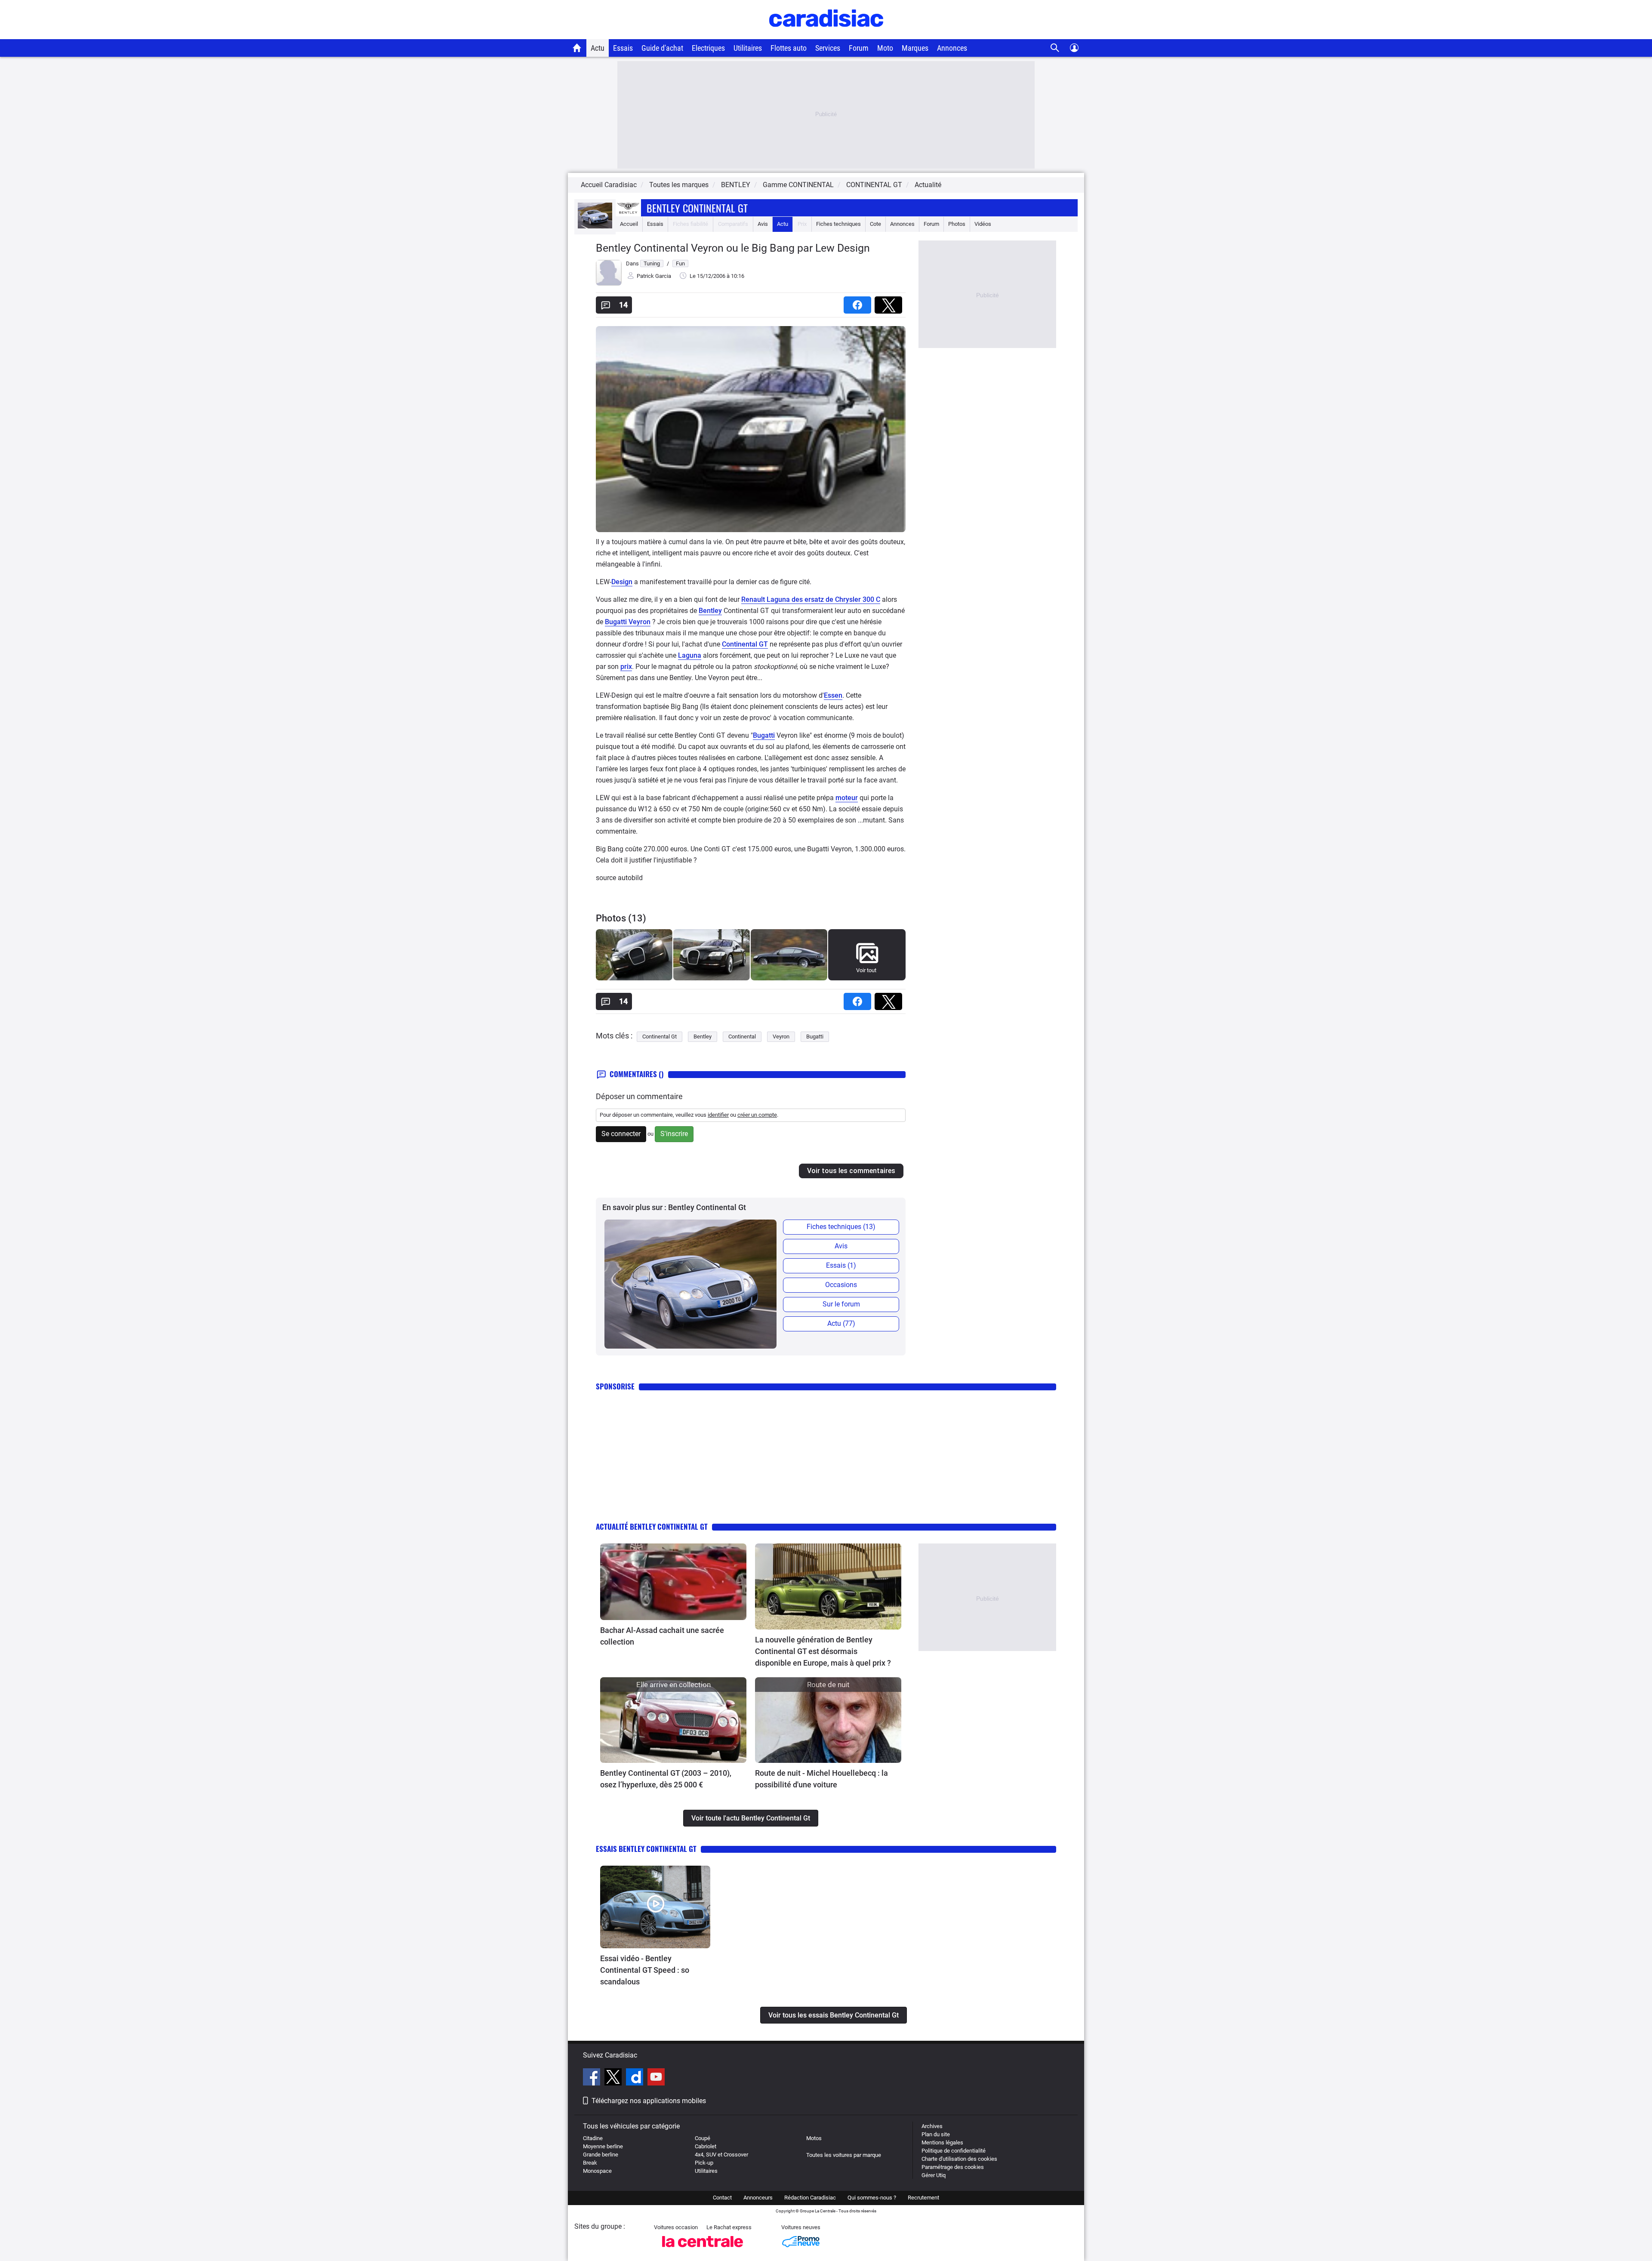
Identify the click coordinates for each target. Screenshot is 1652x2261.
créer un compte (757, 1115)
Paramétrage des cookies (953, 2167)
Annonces (952, 48)
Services (828, 48)
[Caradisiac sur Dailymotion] (636, 2078)
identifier (718, 1115)
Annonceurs (758, 2198)
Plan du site (936, 2134)
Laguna (690, 655)
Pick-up (704, 2163)
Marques (915, 48)
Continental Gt (660, 1037)
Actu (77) (841, 1323)
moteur (847, 798)
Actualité (928, 185)
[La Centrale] (703, 2250)
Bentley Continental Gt (697, 208)
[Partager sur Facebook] (859, 302)
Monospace (597, 2171)
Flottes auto (789, 48)
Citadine (593, 2138)
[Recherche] (1055, 48)
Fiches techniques (838, 224)
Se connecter (621, 1134)
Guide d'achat (662, 48)
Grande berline (601, 2155)
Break (590, 2163)
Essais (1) (841, 1265)
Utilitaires (748, 48)
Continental (742, 1037)
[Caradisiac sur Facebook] (593, 2078)
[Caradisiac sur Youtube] (656, 2078)
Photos (957, 224)
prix (626, 667)
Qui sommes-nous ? (872, 2198)
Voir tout (866, 970)
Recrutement (923, 2198)
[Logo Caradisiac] (826, 35)
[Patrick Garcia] (609, 284)
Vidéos (983, 224)
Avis (763, 224)
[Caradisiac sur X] (614, 2078)
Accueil (629, 224)
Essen (833, 695)
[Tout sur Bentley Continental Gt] (595, 226)
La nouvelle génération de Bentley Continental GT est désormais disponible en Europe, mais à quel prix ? (823, 1651)
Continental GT (745, 644)
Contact (722, 2198)
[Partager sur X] (890, 302)
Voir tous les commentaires (851, 1171)
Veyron (781, 1037)
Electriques (708, 48)
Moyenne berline (603, 2146)
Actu (598, 48)
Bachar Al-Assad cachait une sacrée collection (662, 1636)
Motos (814, 2138)
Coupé (703, 2138)
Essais (623, 48)
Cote (875, 224)
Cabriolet (706, 2146)
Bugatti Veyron (628, 622)
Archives (932, 2126)
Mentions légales (942, 2142)
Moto (885, 48)
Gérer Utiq (934, 2175)
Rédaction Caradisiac (810, 2198)
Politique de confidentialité (954, 2151)
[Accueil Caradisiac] (577, 48)
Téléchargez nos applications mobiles (649, 2101)
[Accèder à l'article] (673, 1582)
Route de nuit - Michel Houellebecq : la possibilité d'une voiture (821, 1779)
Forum (859, 48)
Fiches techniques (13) (841, 1227)
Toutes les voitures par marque (844, 2155)
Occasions (841, 1285)
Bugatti (764, 735)
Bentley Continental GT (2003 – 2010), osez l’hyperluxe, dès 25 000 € (666, 1779)
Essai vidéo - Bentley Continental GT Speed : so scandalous (645, 1970)
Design (622, 582)
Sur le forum (841, 1304)
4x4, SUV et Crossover (721, 2155)
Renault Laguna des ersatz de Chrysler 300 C (811, 599)
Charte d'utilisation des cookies (959, 2159)
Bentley (710, 611)
